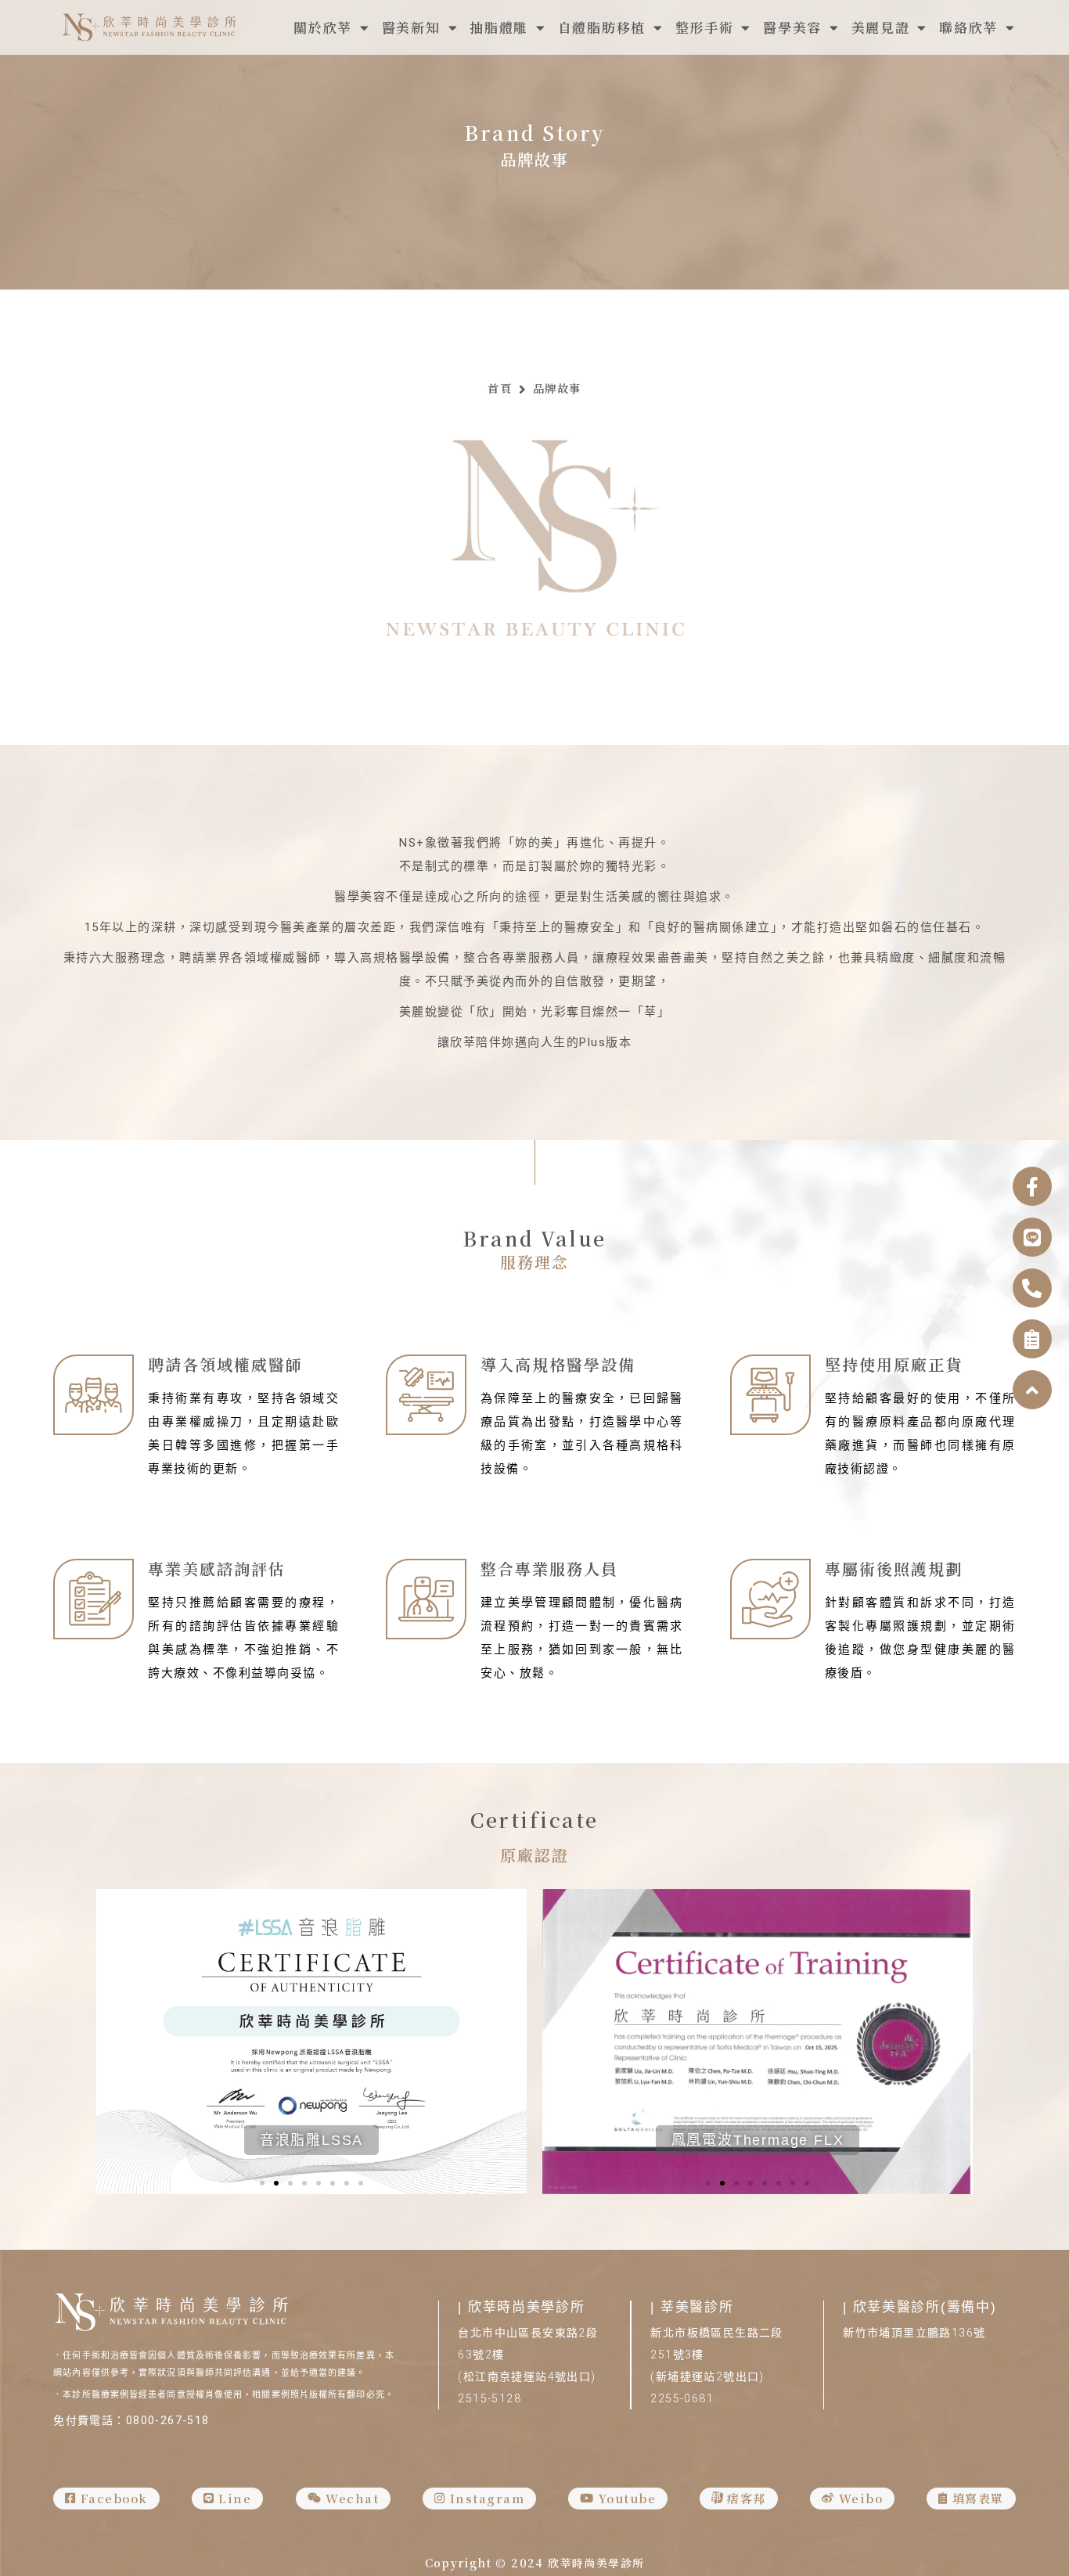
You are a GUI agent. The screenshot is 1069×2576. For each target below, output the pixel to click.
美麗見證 (881, 27)
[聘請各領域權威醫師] (94, 1395)
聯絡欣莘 (968, 27)
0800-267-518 (168, 2420)
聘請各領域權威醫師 (225, 1364)
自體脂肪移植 (602, 27)
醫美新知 (411, 27)
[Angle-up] (1032, 1390)
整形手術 (705, 27)
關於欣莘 (323, 27)
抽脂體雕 (499, 27)
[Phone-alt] (1032, 1288)
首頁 (500, 388)
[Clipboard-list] (1032, 1339)
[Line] (1032, 1237)
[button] (262, 2183)
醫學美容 (792, 27)
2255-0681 (682, 2398)
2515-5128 (490, 2398)
